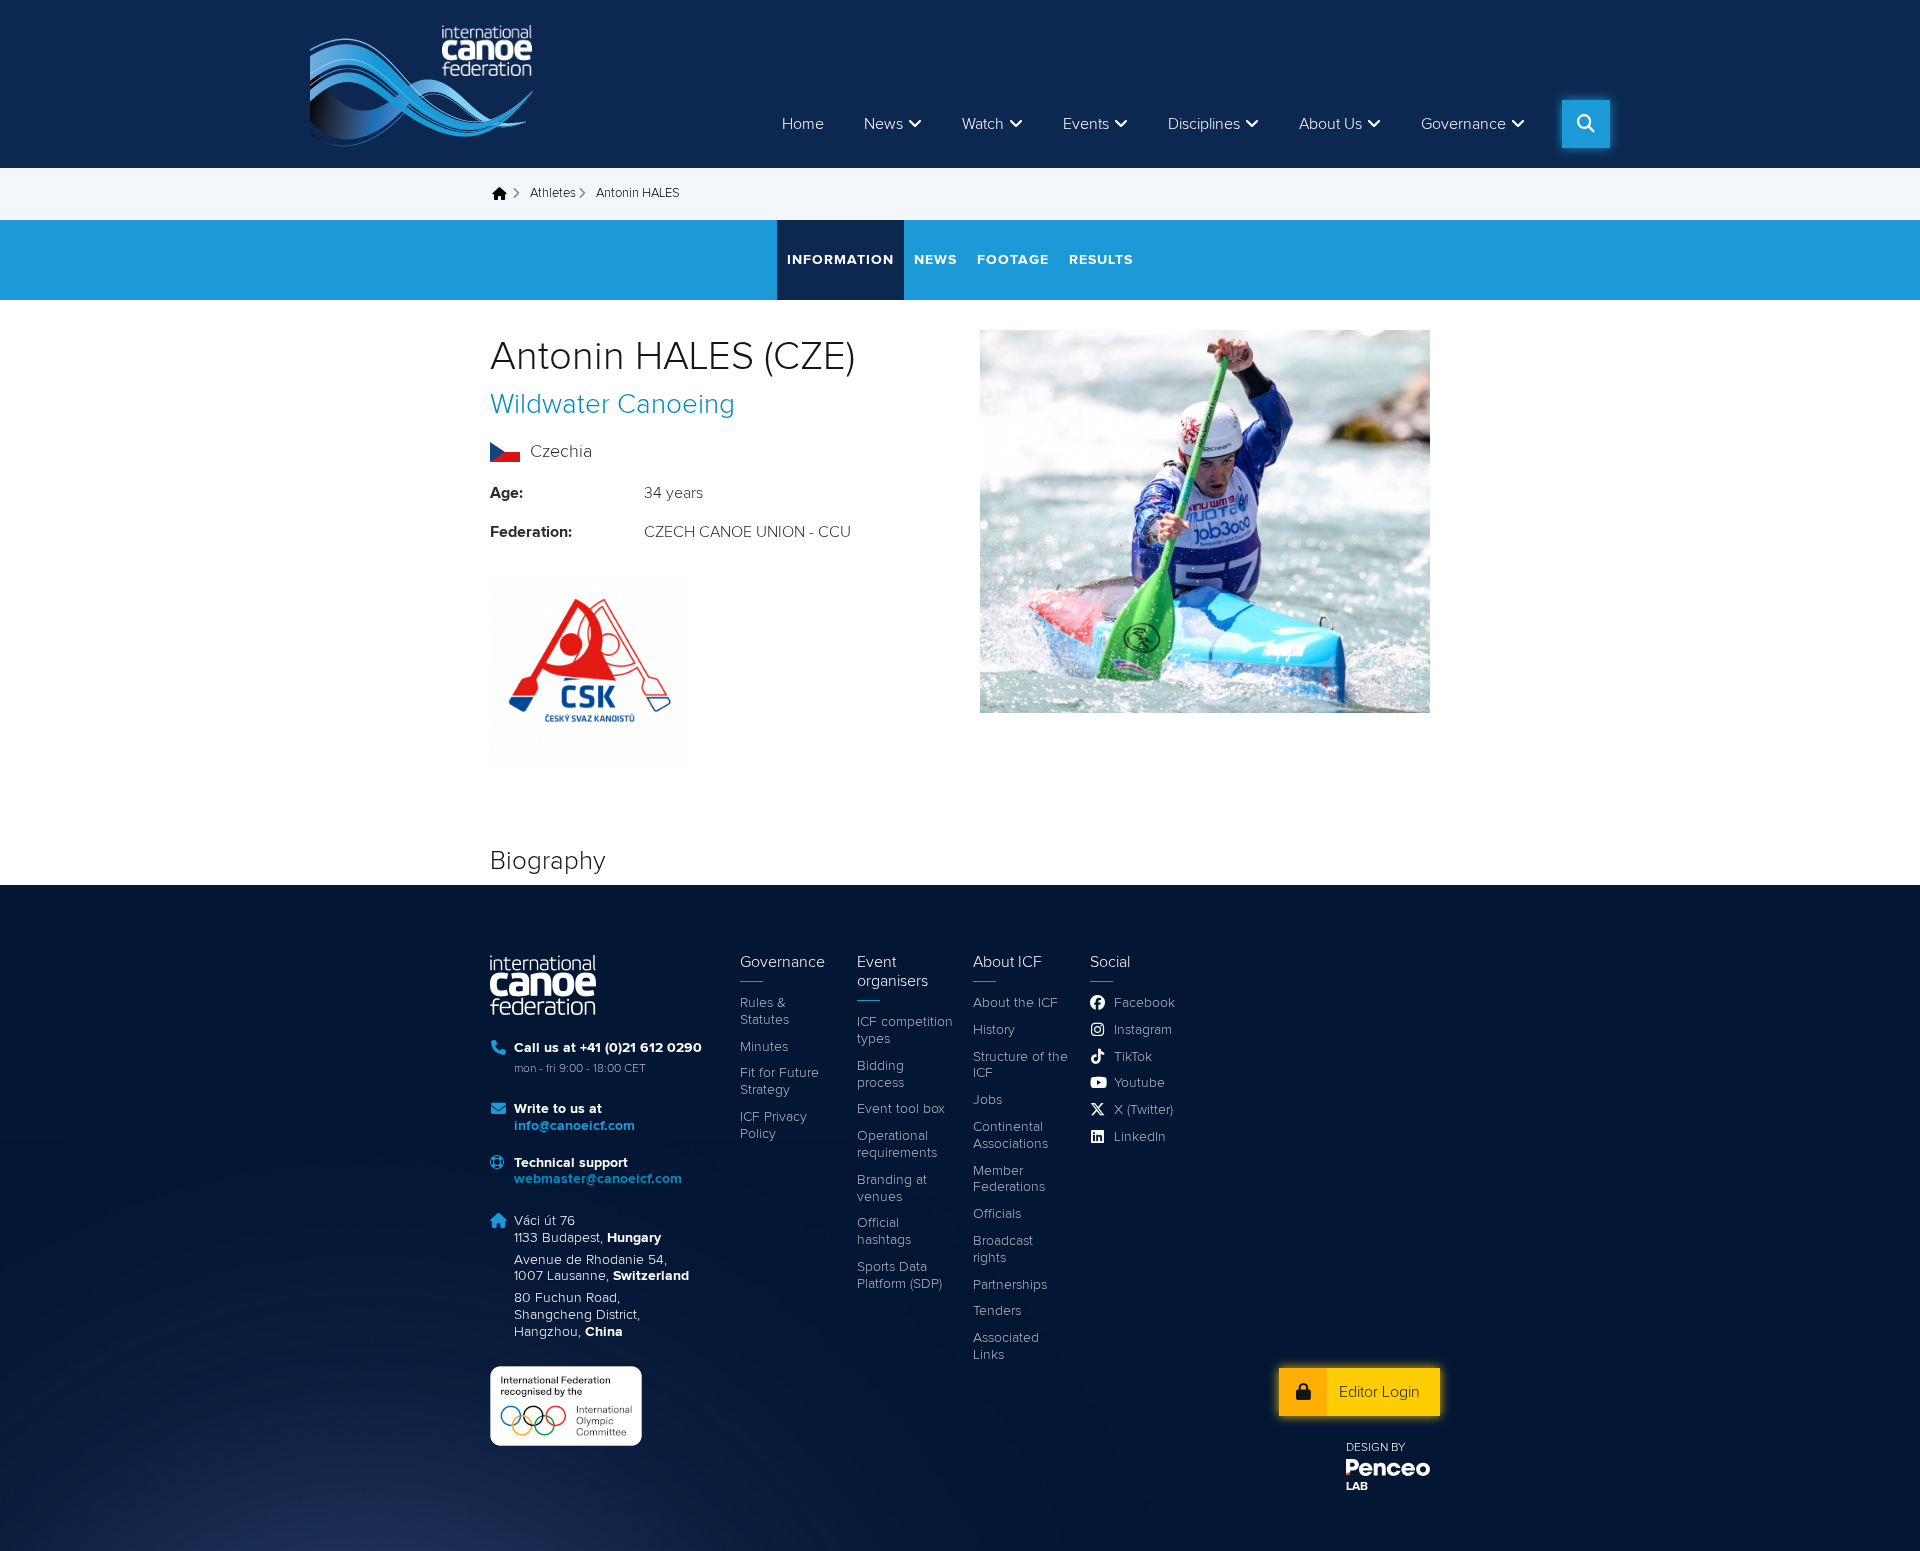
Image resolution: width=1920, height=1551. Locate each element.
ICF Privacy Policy (773, 1125)
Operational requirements (897, 1144)
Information (840, 260)
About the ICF (1015, 1003)
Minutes (764, 1047)
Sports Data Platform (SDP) (899, 1275)
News (883, 124)
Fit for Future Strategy (779, 1081)
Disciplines (1204, 124)
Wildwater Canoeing (612, 405)
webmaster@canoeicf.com (598, 1179)
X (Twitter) (1143, 1110)
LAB (1357, 1487)
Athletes (553, 193)
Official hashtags (884, 1231)
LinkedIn (1140, 1137)
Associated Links (1006, 1346)
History (994, 1030)
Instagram (1143, 1030)
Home (803, 124)
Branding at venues (892, 1188)
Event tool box (901, 1109)
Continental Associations (1010, 1135)
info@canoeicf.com (574, 1126)
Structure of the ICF (1020, 1065)
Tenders (997, 1311)
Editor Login (1379, 1392)
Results (1101, 260)
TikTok (1133, 1057)
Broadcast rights (1003, 1249)
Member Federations (1009, 1179)
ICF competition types (905, 1030)
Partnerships (1010, 1285)
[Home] (425, 84)
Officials (997, 1214)
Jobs (987, 1100)
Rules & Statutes (764, 1011)
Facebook (1144, 1003)
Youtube (1139, 1083)
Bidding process (880, 1074)
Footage (1013, 260)
